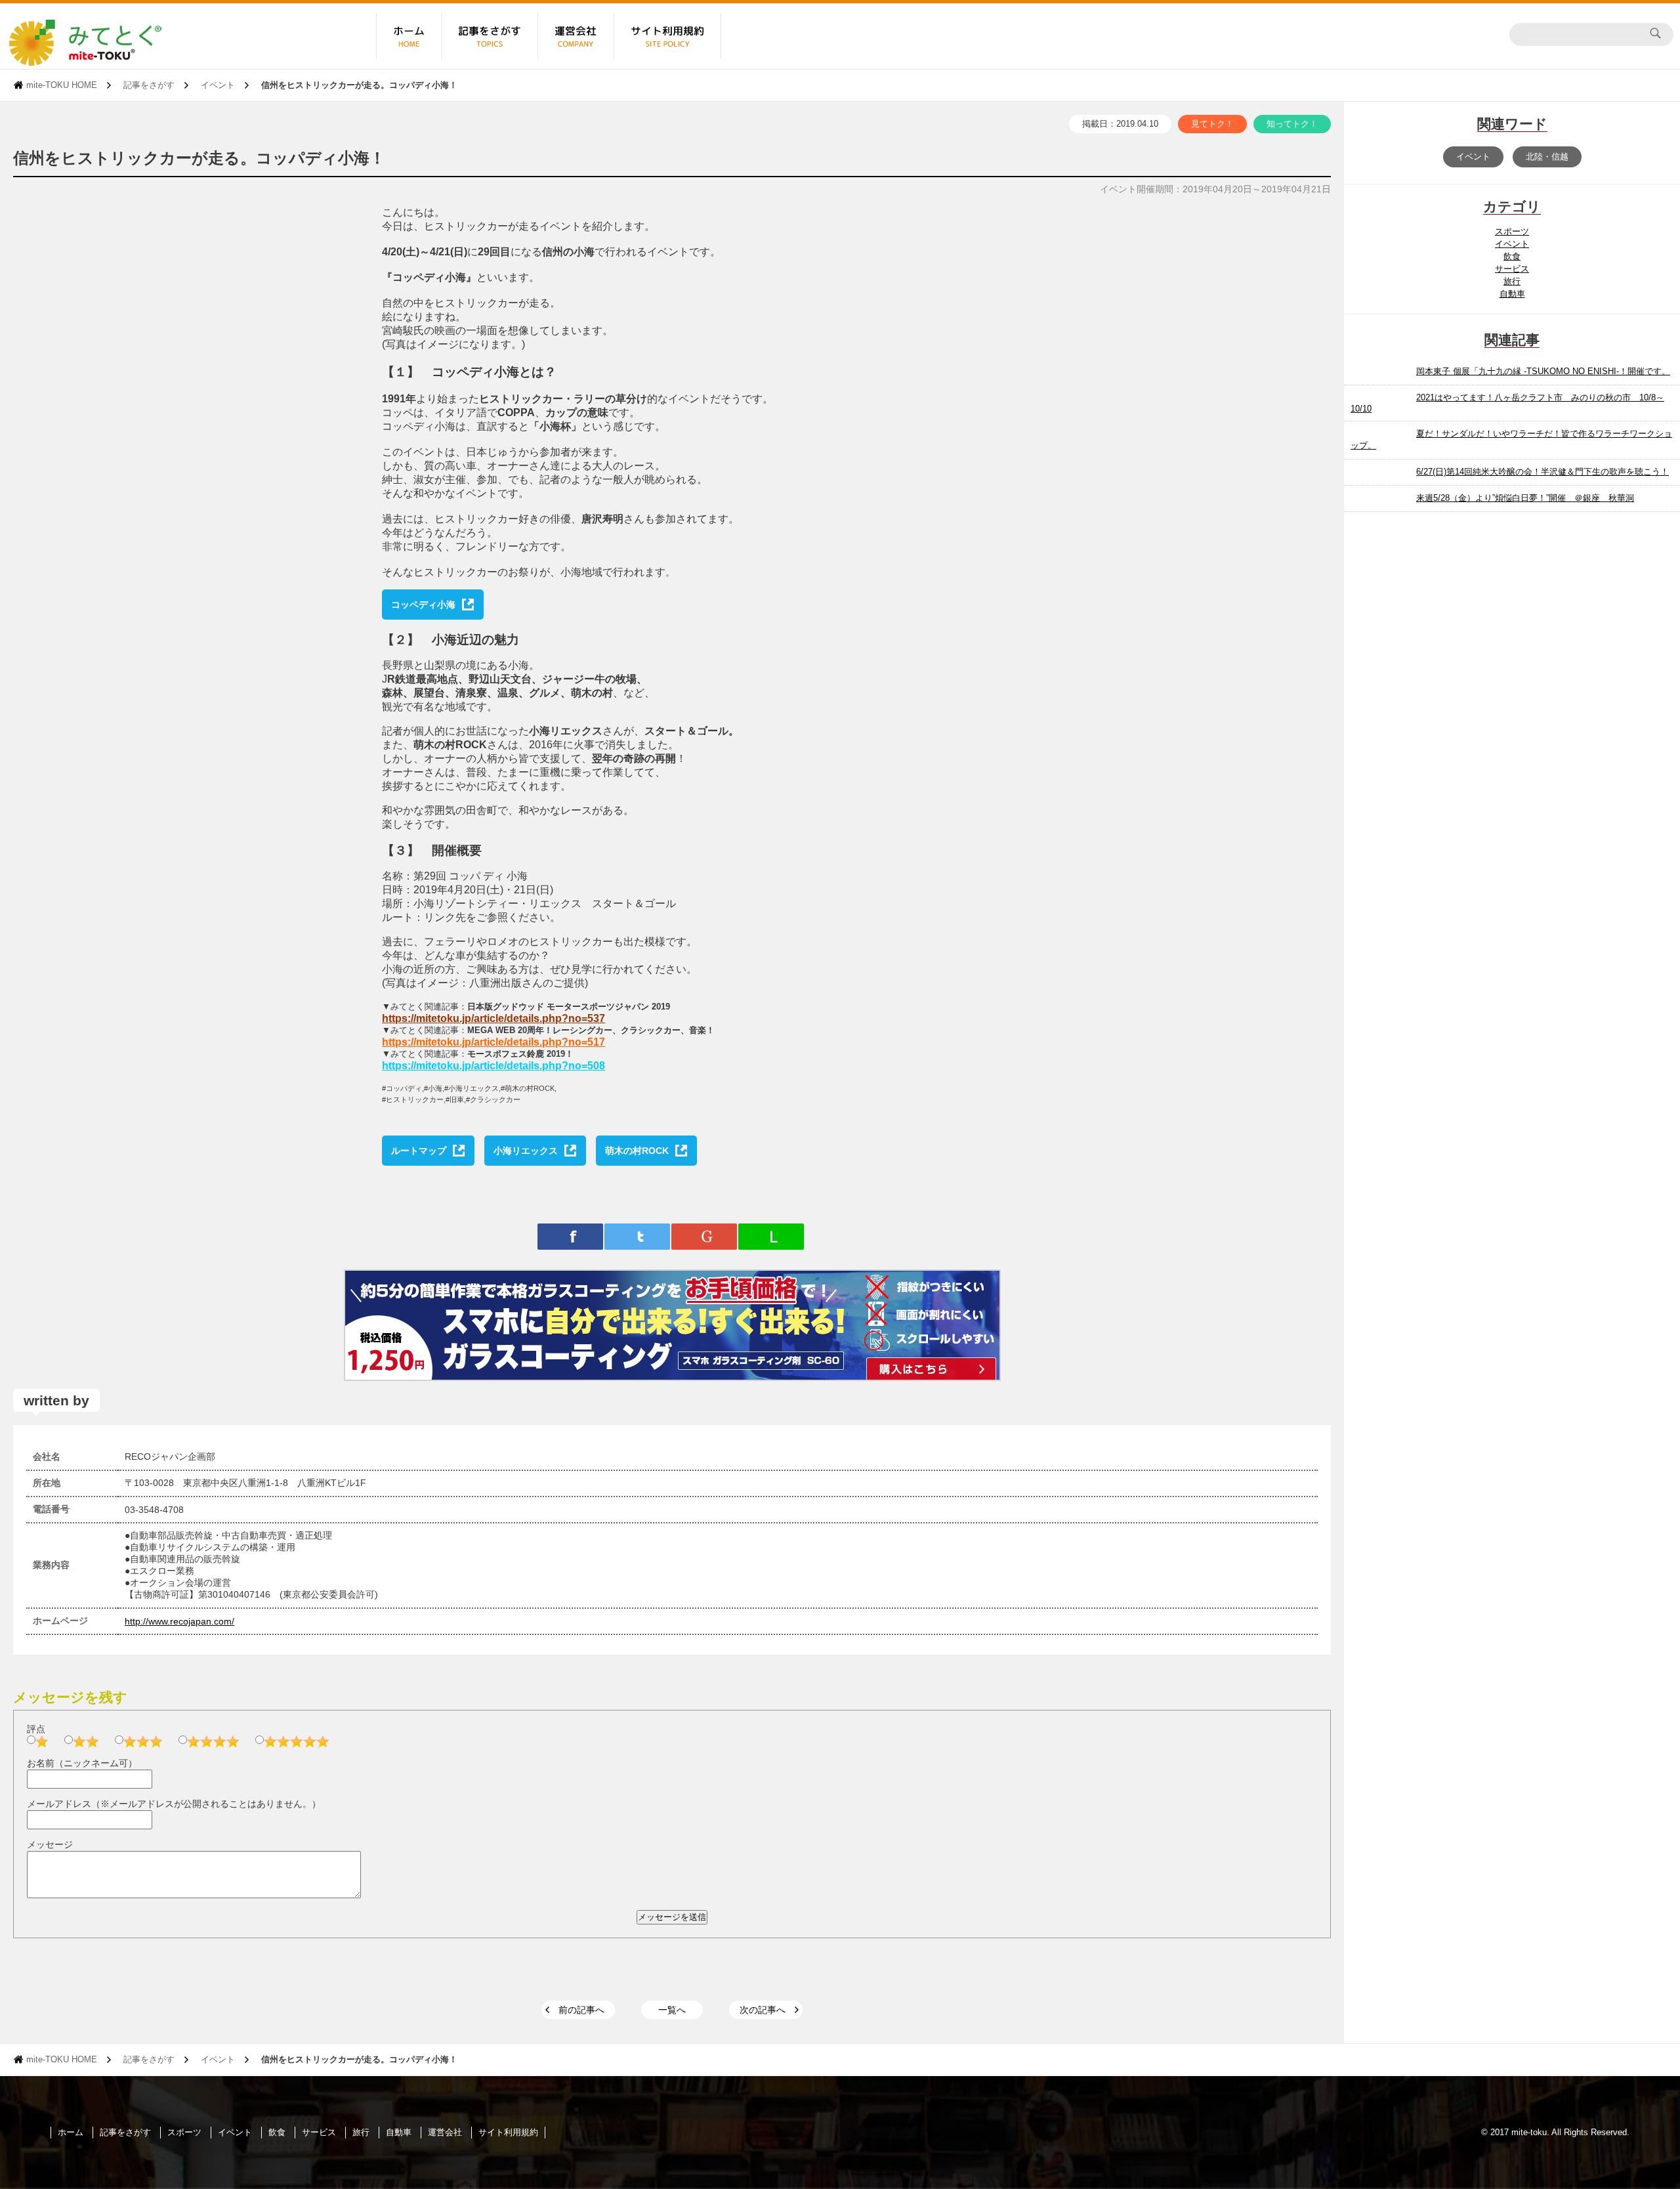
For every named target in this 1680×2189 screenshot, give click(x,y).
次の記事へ (763, 2010)
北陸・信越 (1547, 157)
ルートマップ (419, 1151)
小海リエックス (526, 1151)
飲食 (1512, 256)
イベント (218, 85)
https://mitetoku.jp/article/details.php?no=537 (493, 1018)
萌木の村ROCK (637, 1151)
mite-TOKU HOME (62, 85)
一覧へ (672, 2010)
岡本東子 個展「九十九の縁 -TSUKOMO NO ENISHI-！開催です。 (1543, 371)
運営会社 (445, 2132)
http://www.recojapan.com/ (179, 1621)
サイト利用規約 (508, 2132)
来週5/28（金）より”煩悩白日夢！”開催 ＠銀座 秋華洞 (1525, 498)
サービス (1512, 269)
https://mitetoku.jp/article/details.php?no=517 (493, 1042)
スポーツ (1512, 231)
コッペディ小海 (423, 605)
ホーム (71, 2132)
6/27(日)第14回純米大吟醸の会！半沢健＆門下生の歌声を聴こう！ (1543, 472)
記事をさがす (149, 85)
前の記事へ (581, 2010)
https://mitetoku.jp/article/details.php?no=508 (493, 1066)
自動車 (1512, 294)
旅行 (1512, 281)
